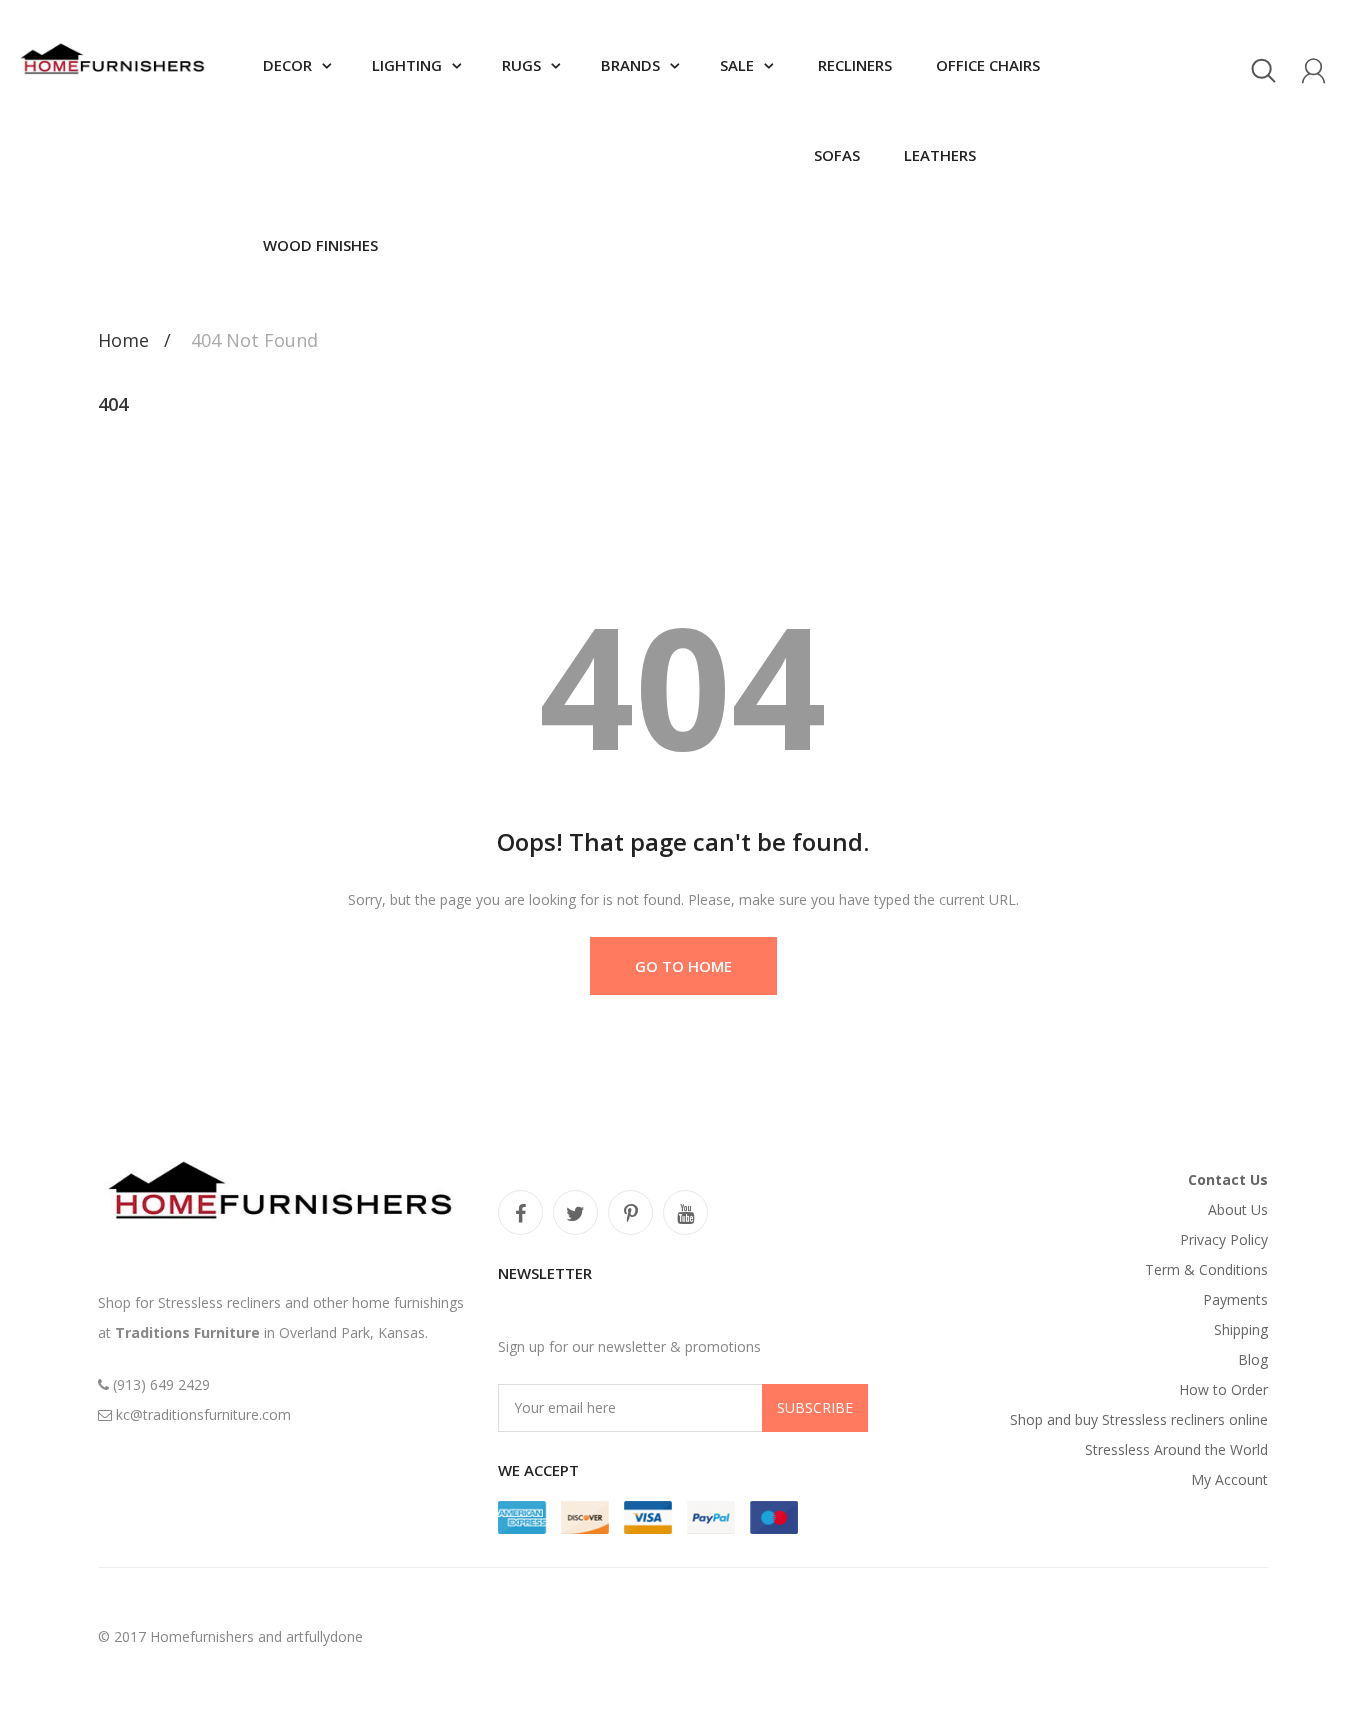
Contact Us (1228, 1179)
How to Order (1223, 1389)
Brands (630, 65)
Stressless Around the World (1176, 1449)
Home (123, 340)
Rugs (521, 65)
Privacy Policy (1224, 1239)
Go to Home (683, 966)
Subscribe (815, 1407)
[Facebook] (520, 1212)
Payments (1235, 1299)
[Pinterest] (630, 1212)
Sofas (837, 155)
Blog (1253, 1359)
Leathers (938, 155)
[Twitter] (575, 1212)
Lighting (407, 65)
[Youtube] (685, 1212)
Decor (287, 65)
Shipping (1241, 1329)
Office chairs (986, 65)
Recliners (853, 65)
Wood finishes (320, 245)
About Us (1238, 1209)
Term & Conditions (1206, 1269)
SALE (737, 65)
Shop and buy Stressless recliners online (1139, 1419)
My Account (1229, 1479)
